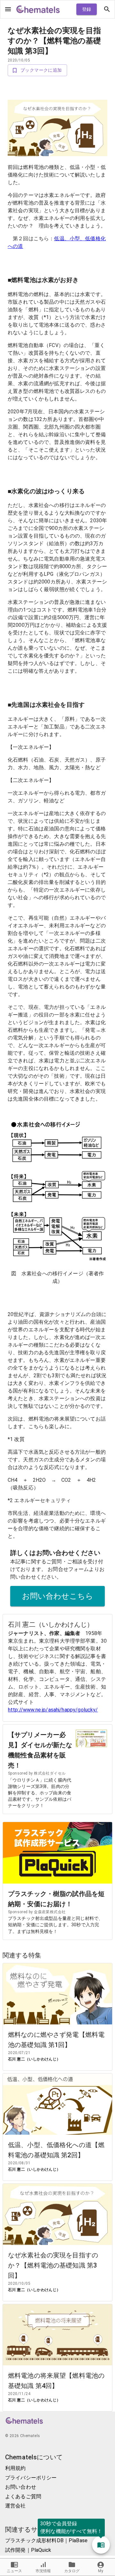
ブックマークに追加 (41, 70)
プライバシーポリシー (31, 2478)
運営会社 (15, 2506)
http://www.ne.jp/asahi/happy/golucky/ (53, 1710)
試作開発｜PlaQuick (28, 2550)
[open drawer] (8, 9)
